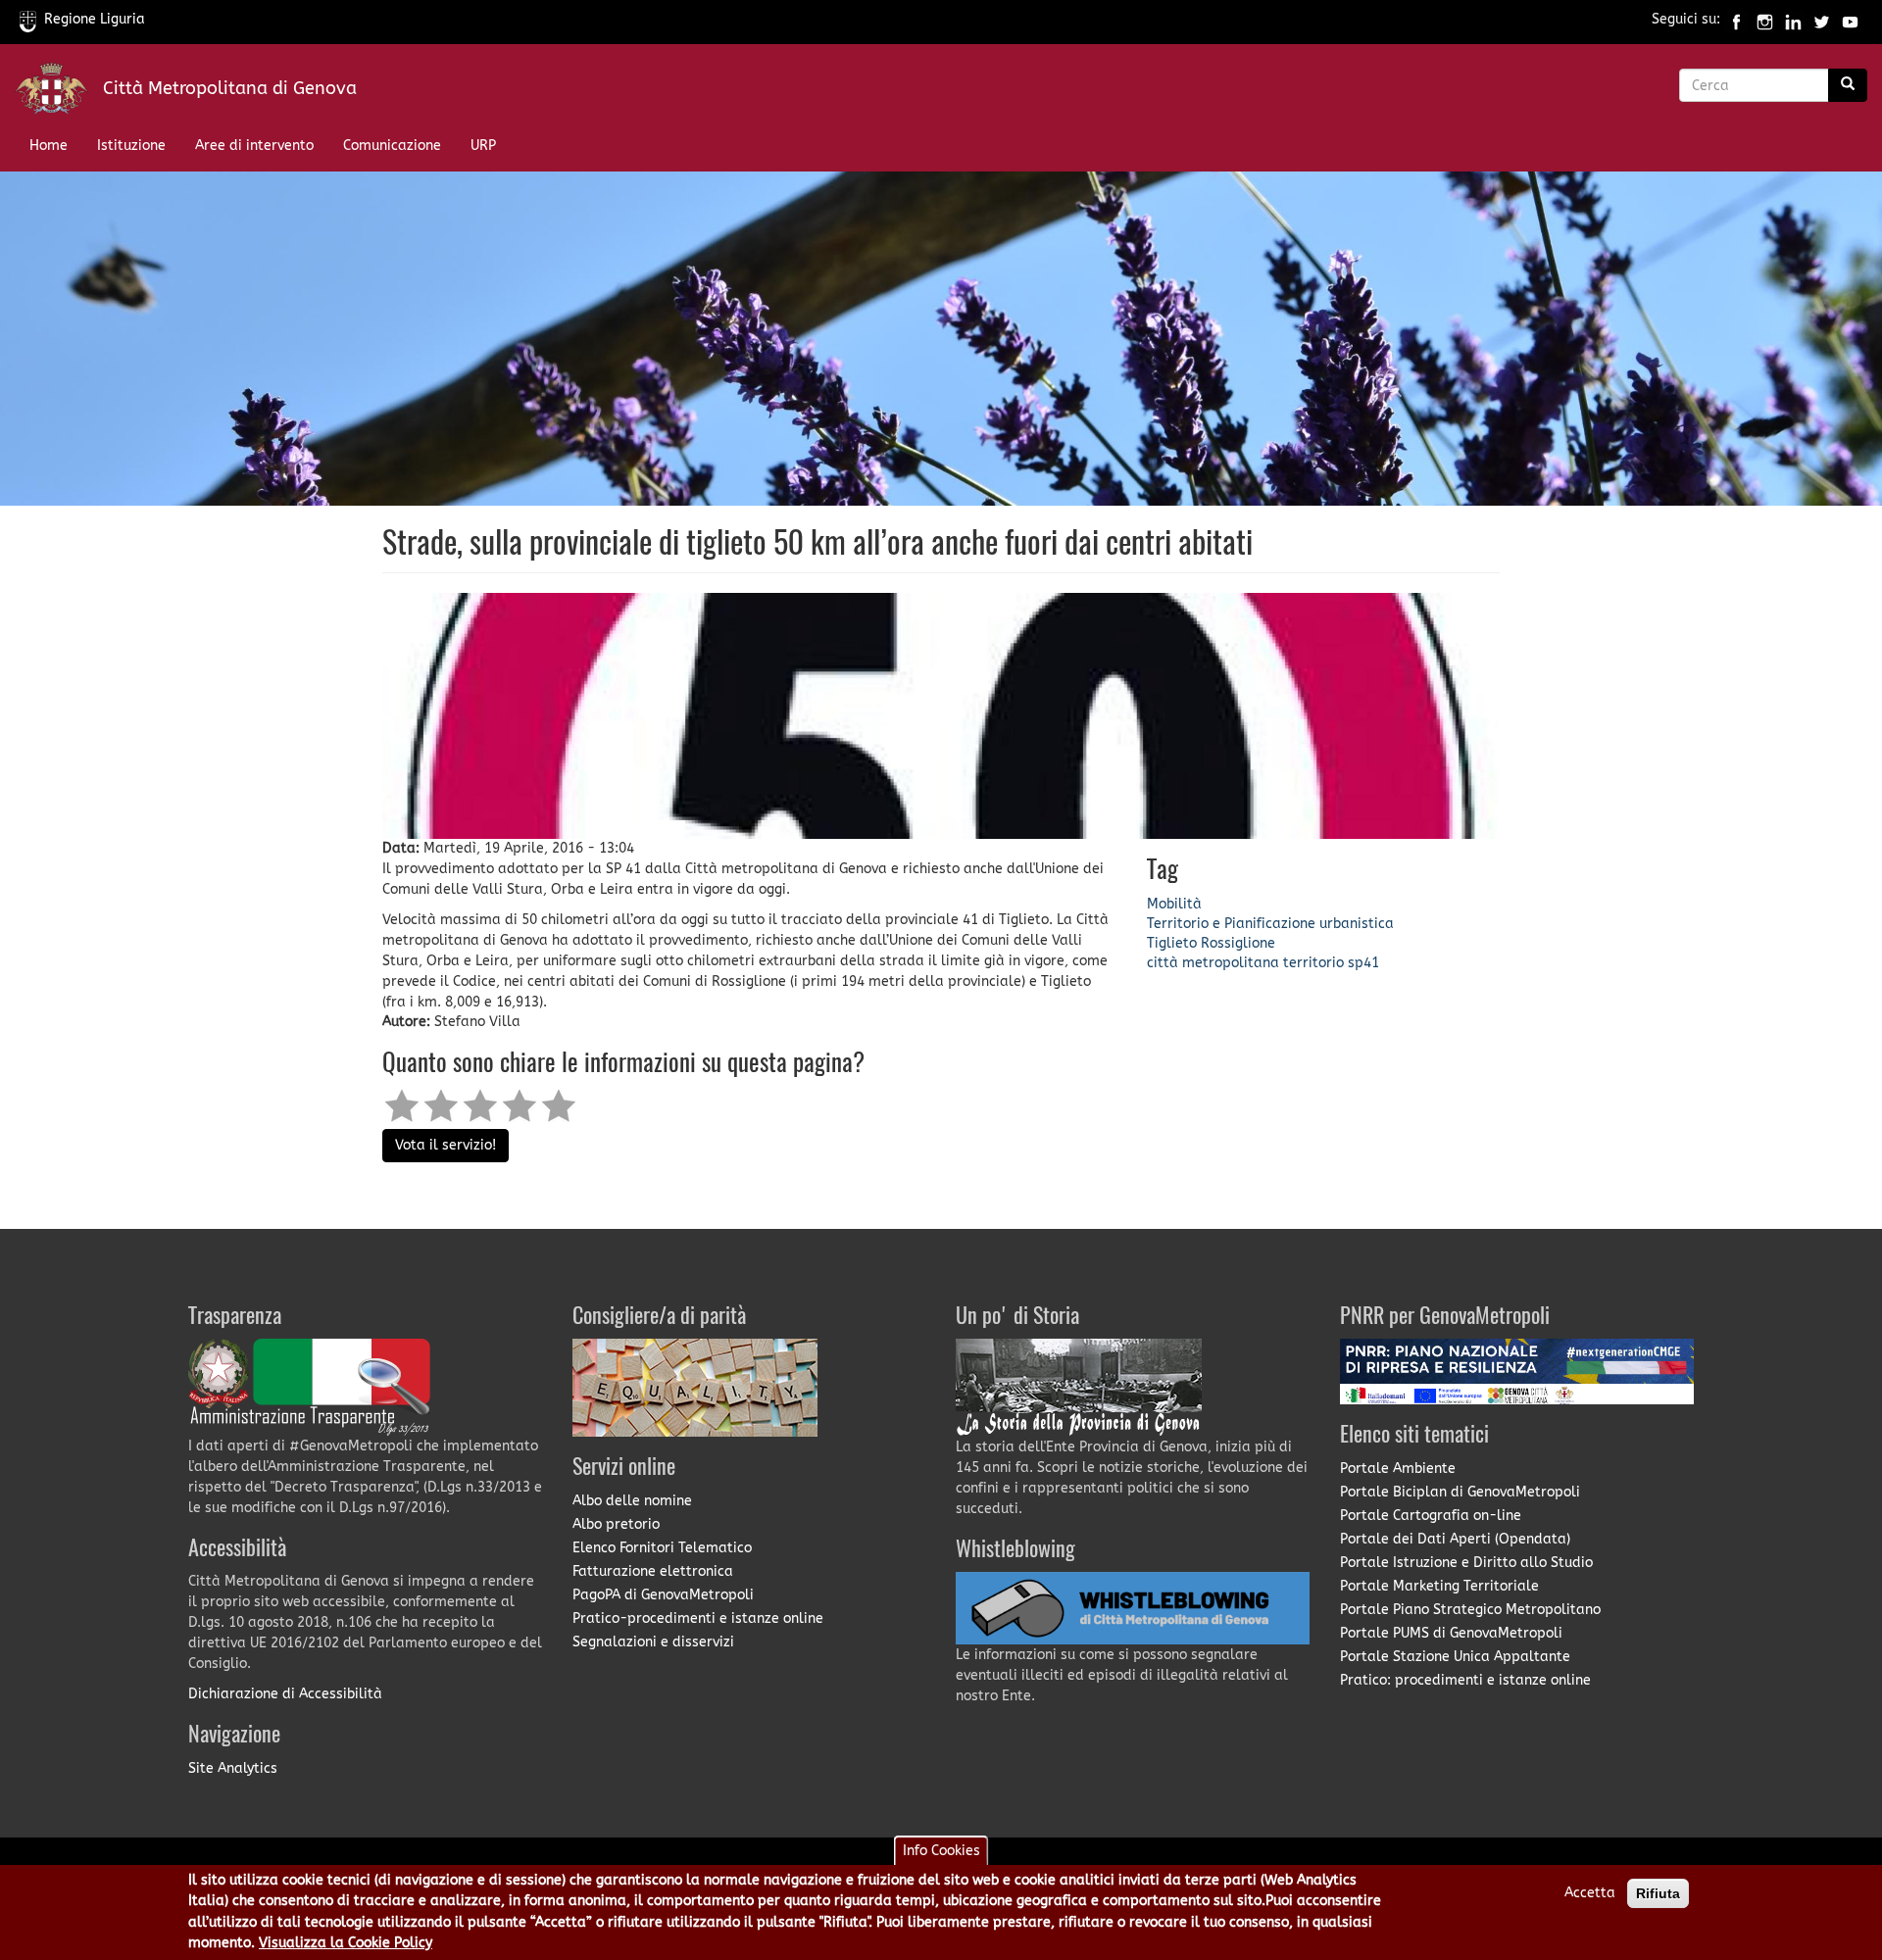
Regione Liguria (95, 19)
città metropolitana (1213, 963)
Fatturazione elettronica (653, 1571)
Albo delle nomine (632, 1501)
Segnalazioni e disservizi (653, 1642)
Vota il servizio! (446, 1145)
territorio (1313, 963)
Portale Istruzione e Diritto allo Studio (1466, 1563)
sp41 (1363, 963)
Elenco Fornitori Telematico (662, 1548)
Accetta (1590, 1893)
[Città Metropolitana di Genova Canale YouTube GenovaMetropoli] (1850, 19)
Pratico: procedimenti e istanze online (1465, 1680)
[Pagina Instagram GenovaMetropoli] (1765, 19)
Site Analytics (233, 1768)
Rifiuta (1658, 1893)
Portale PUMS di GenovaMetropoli (1451, 1633)
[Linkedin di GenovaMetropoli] (1793, 19)
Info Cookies (941, 1851)
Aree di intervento (254, 146)
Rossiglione (1238, 943)
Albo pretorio (616, 1524)
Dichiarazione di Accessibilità (285, 1694)
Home (49, 146)
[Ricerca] (1848, 85)
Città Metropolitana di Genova (230, 88)
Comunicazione (392, 146)
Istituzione (131, 146)
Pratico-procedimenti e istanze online (698, 1618)
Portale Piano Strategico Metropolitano (1470, 1610)
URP (483, 146)
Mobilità (1174, 904)
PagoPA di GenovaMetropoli (663, 1595)
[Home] (59, 93)
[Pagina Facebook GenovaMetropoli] (1736, 19)
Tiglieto (1172, 943)
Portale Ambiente (1398, 1469)
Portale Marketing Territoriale (1439, 1586)
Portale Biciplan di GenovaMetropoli (1460, 1492)
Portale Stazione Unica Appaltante (1455, 1657)
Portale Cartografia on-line (1431, 1516)
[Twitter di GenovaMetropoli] (1822, 19)
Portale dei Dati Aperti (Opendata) (1455, 1539)
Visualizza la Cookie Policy (346, 1944)
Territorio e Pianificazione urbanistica (1270, 924)
